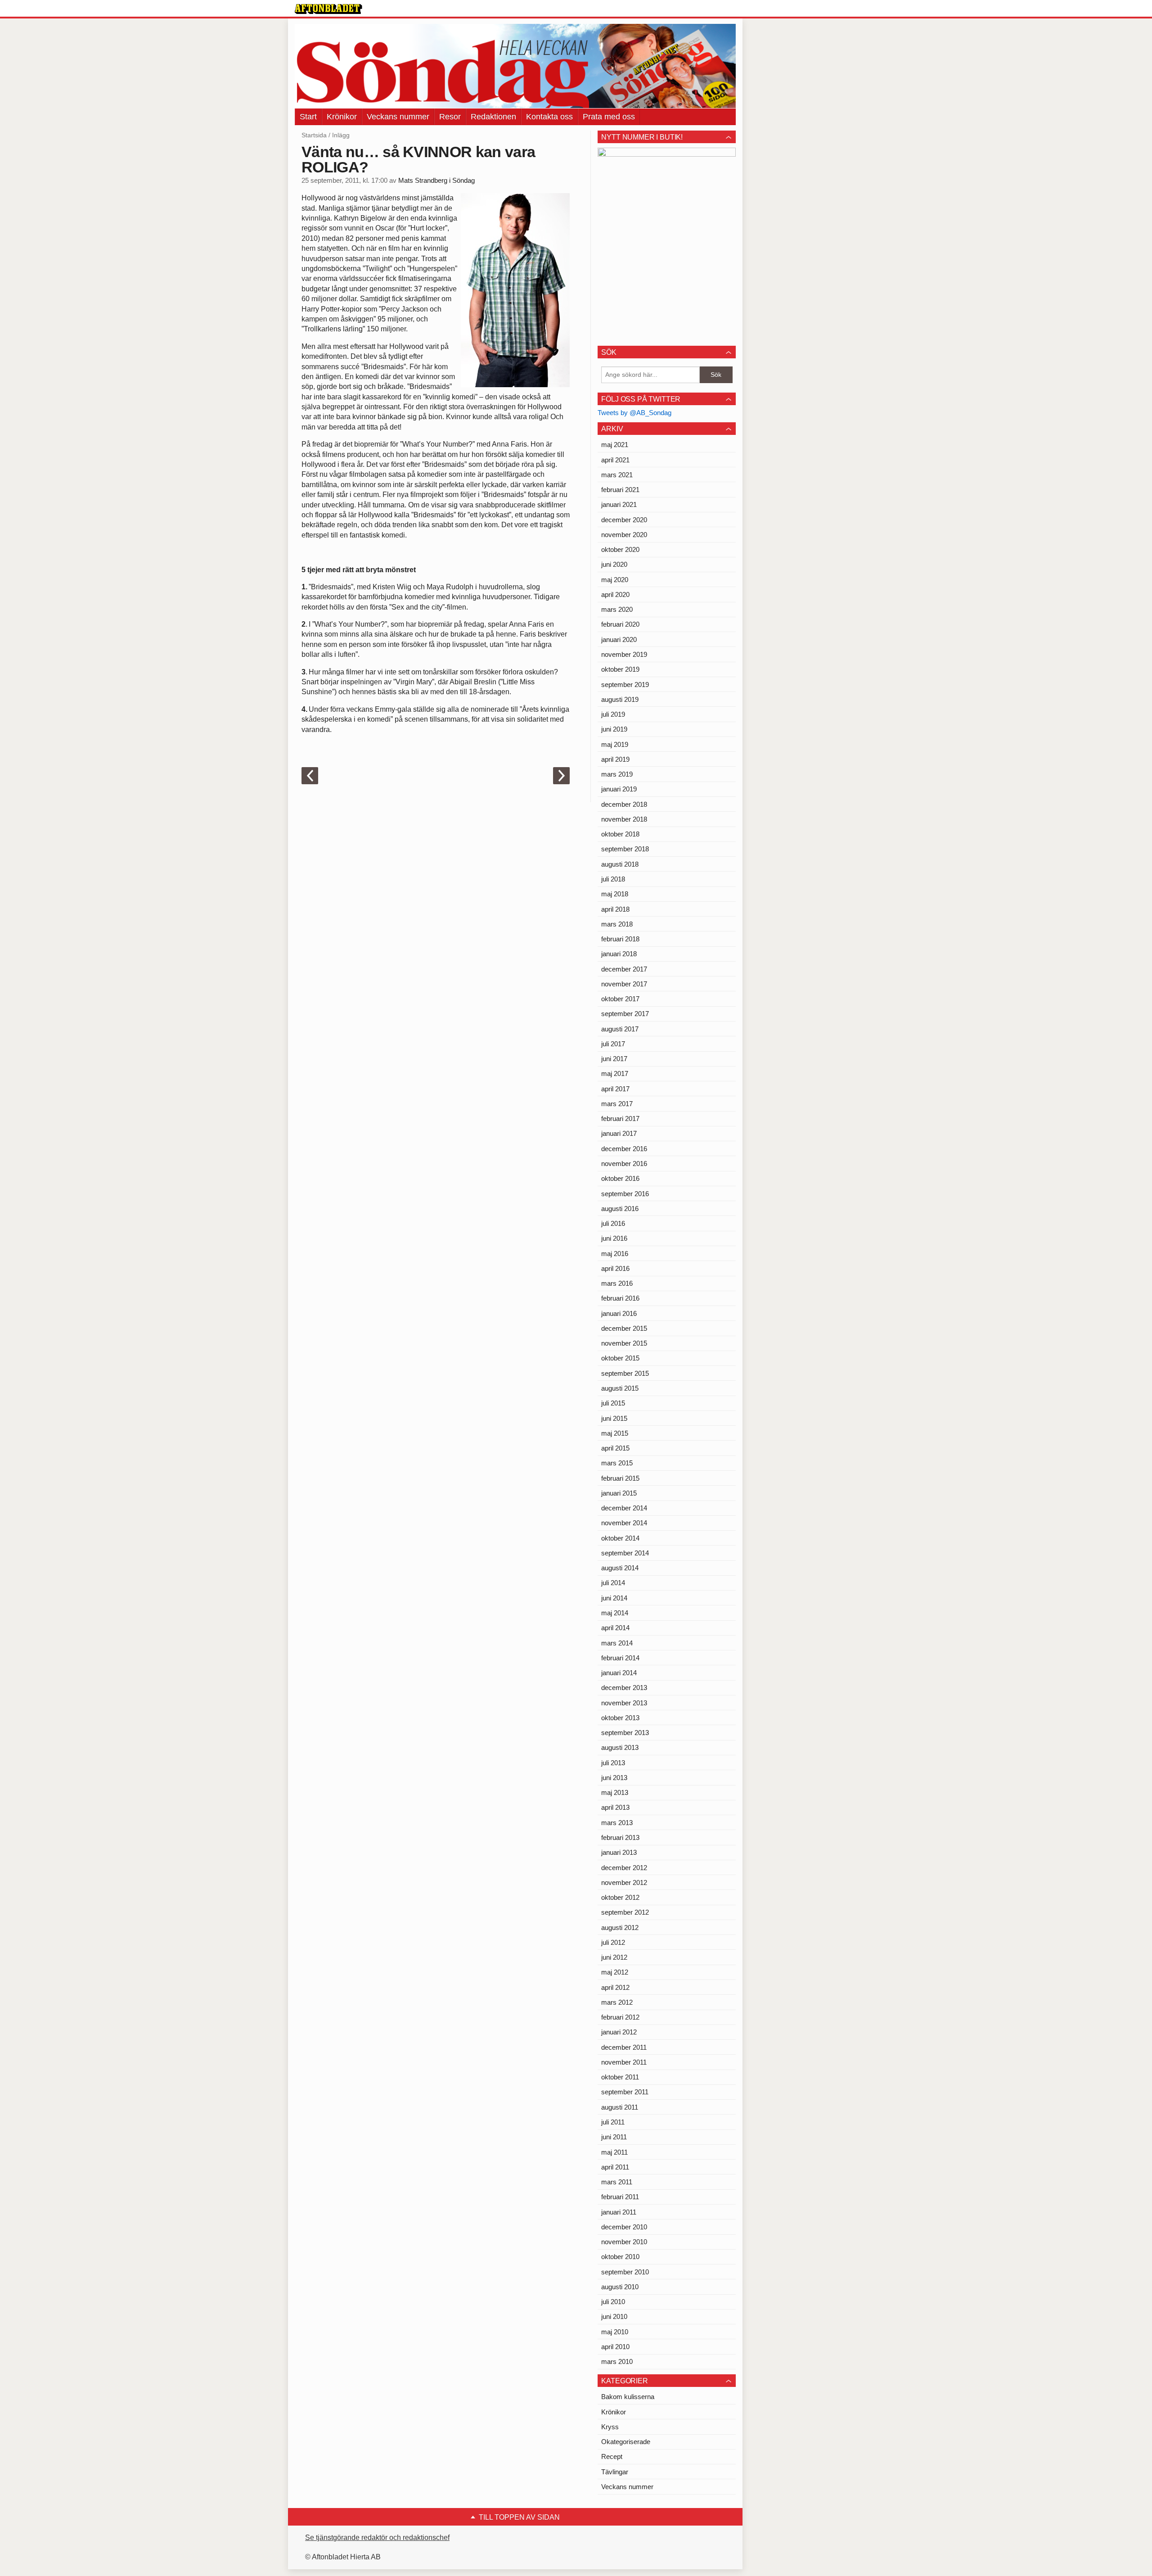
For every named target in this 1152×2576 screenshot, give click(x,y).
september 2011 (625, 2092)
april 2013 (615, 1807)
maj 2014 (615, 1613)
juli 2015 (613, 1403)
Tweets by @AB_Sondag (634, 413)
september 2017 (625, 1014)
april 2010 (615, 2347)
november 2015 (624, 1343)
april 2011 (615, 2167)
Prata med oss (609, 117)
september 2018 (625, 849)
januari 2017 (619, 1133)
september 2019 (625, 685)
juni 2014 (614, 1598)
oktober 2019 (620, 669)
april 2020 (615, 594)
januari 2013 (619, 1852)
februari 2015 (620, 1478)
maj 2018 (615, 894)
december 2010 (624, 2227)
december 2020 (624, 520)
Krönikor (342, 117)
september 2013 (625, 1733)
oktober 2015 (620, 1358)
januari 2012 (619, 2032)
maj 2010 (615, 2332)
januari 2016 (619, 1313)
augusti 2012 (620, 1927)
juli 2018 (613, 879)
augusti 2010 (620, 2287)
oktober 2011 (620, 2077)
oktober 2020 (620, 549)
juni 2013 (614, 1778)
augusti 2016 (620, 1209)
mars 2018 (617, 924)
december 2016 (624, 1149)
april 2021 (615, 460)
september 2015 (625, 1373)
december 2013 (624, 1688)
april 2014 (615, 1628)
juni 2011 (614, 2137)
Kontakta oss (549, 117)
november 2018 (624, 819)
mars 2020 (617, 609)
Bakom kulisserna (628, 2397)
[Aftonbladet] (328, 9)
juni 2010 (614, 2316)
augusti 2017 (620, 1029)
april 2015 (615, 1448)
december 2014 (624, 1508)
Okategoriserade (626, 2442)
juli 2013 (613, 1763)
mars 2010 (617, 2361)
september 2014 (625, 1553)
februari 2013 (620, 1837)
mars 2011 (617, 2182)
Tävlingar (615, 2472)
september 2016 (625, 1194)
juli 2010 (613, 2302)
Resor (450, 117)
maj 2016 (615, 1254)
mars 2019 (617, 774)
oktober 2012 (620, 1897)
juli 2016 (613, 1223)
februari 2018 (620, 939)
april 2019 (615, 759)
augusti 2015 (620, 1388)
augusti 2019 (620, 699)
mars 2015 (617, 1463)
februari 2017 (620, 1119)
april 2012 (615, 1987)
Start (308, 117)
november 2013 (624, 1703)
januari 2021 (619, 504)
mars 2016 (617, 1283)
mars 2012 (617, 2002)
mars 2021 (617, 475)
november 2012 (624, 1882)
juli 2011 (613, 2122)
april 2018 (615, 909)
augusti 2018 (620, 864)
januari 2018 (619, 954)
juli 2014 (613, 1583)
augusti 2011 (620, 2107)
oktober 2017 (620, 999)
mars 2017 (617, 1104)
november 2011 (624, 2062)
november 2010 (624, 2242)
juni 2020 (614, 564)
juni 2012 (614, 1957)
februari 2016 (620, 1298)
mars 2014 (617, 1643)
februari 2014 (620, 1658)
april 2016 (615, 1268)
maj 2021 (615, 445)
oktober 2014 (620, 1538)
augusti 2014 (620, 1568)
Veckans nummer (398, 117)
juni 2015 (614, 1418)
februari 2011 (620, 2197)
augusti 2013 (620, 1747)
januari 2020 (619, 639)
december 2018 (624, 804)
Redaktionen (493, 117)
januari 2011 (619, 2212)
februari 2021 (620, 490)
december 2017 (624, 969)
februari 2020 (620, 624)
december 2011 (624, 2047)
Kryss (610, 2427)
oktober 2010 (620, 2257)
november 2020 (624, 535)
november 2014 (624, 1523)
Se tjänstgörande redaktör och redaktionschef (377, 2538)
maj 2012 (615, 1972)
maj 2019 (615, 744)
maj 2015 (615, 1433)
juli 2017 (613, 1044)
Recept (612, 2456)
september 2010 (625, 2272)
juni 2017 (614, 1059)
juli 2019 (613, 714)
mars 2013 (617, 1823)
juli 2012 (613, 1942)
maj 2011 (614, 2152)
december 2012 (624, 1868)
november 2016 (624, 1164)
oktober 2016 (620, 1178)
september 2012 (625, 1912)
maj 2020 (615, 580)
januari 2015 (619, 1493)
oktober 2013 (620, 1718)
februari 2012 (620, 2017)
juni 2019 (614, 729)
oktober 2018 (620, 834)
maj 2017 (615, 1073)
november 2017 (624, 984)
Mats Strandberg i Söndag (436, 181)
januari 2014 (619, 1673)
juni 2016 (614, 1238)
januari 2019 (619, 789)
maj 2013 (615, 1792)
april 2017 (615, 1089)
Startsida (314, 135)
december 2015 (624, 1328)
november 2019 (624, 654)
